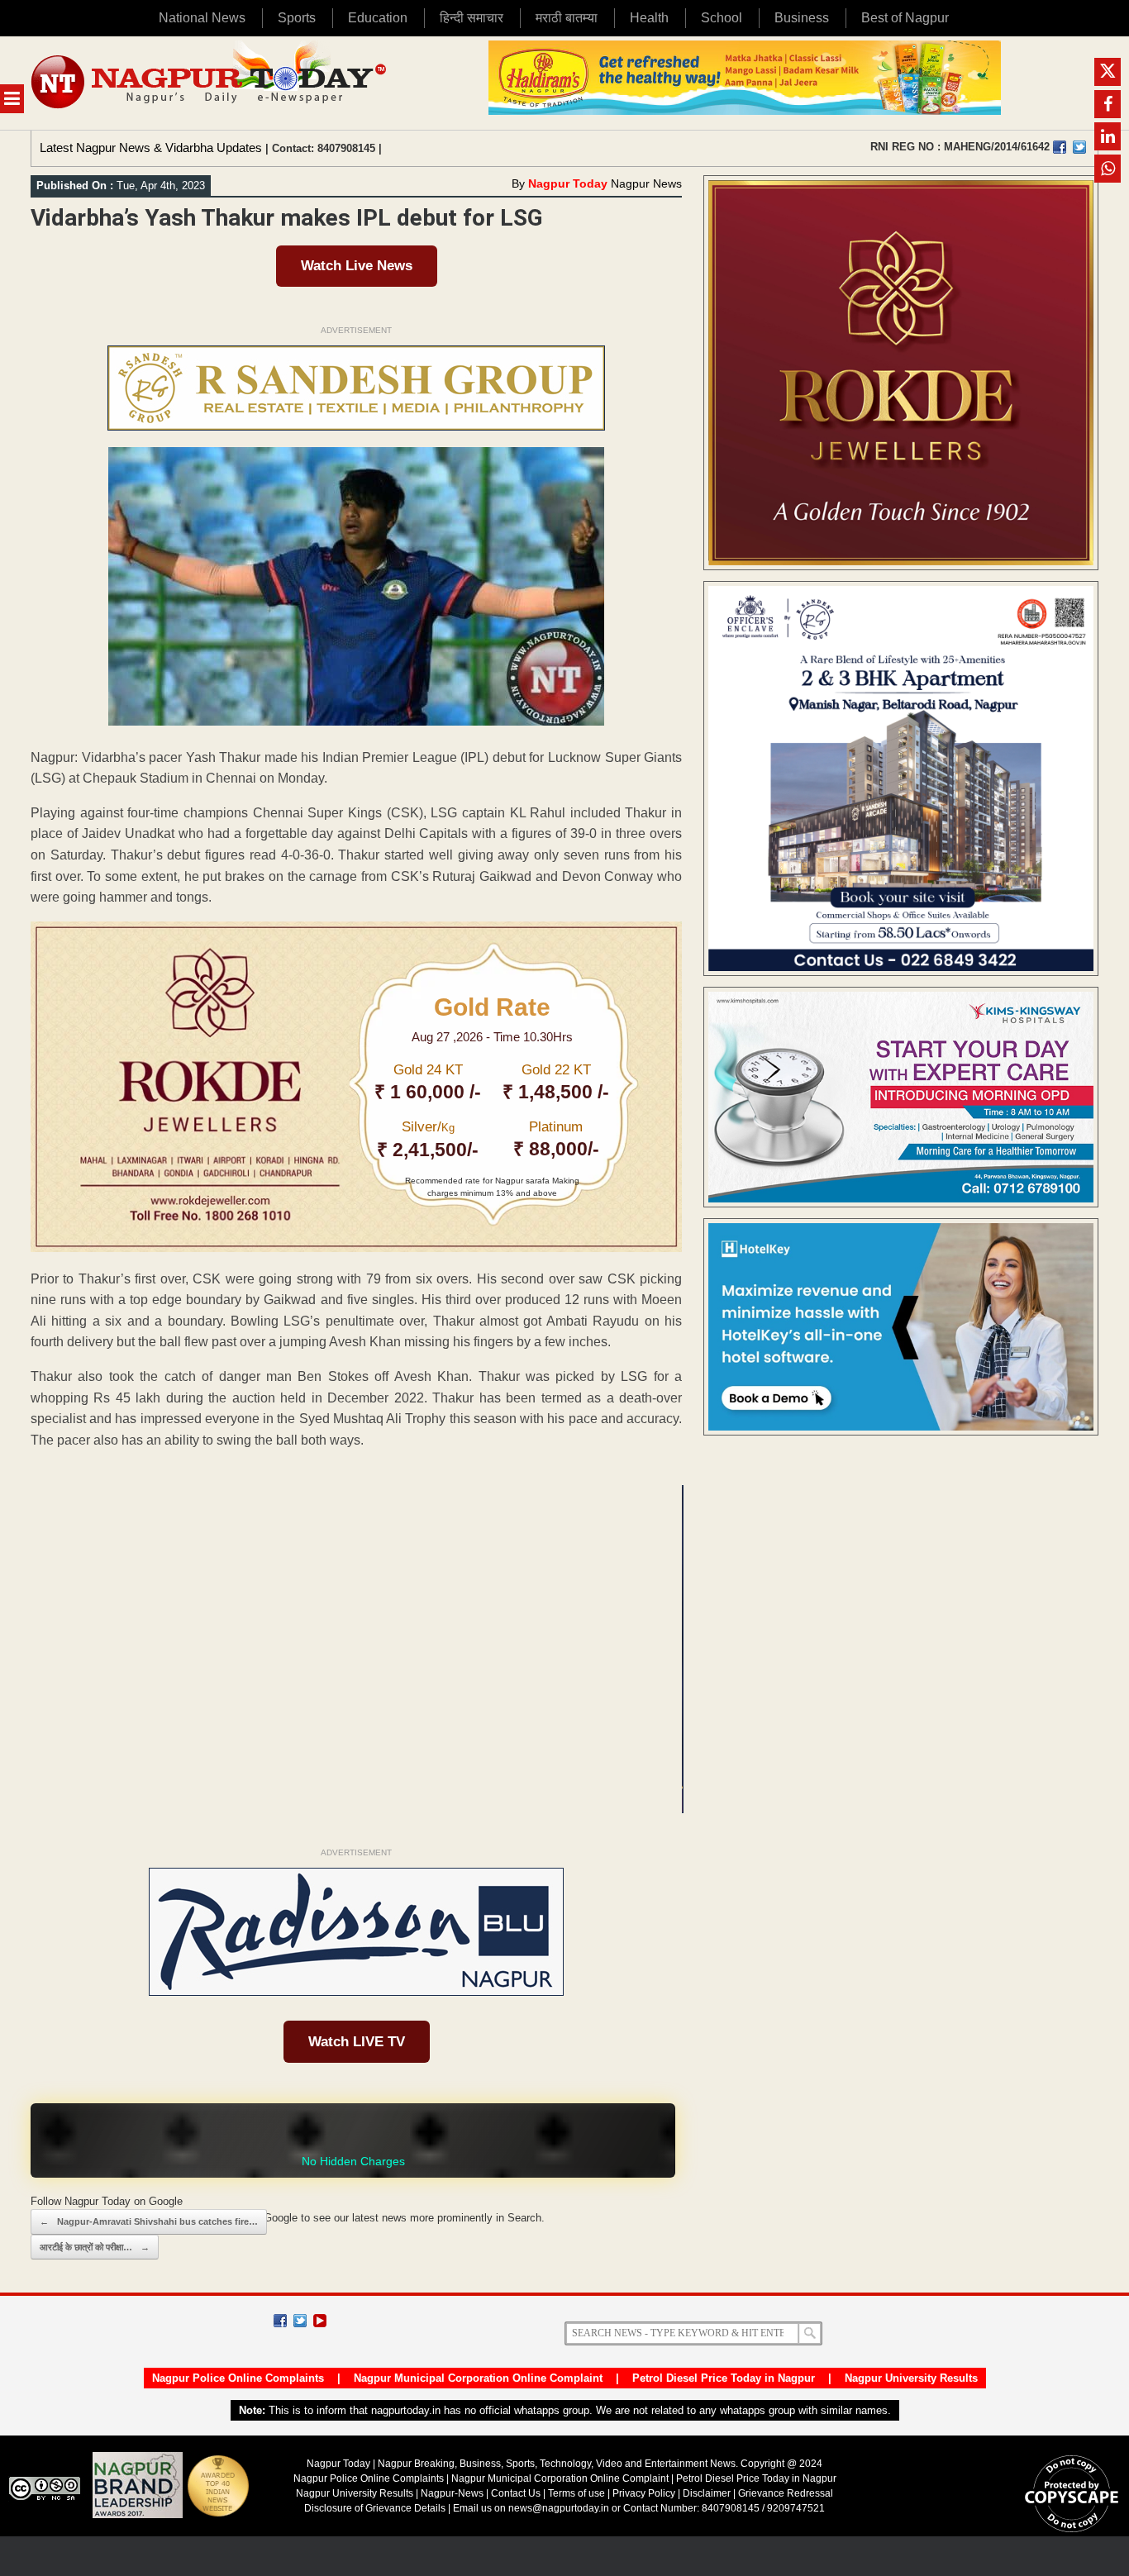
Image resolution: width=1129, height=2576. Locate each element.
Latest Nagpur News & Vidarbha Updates (151, 148)
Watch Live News (357, 266)
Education (378, 18)
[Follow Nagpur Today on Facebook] (280, 2321)
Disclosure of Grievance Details (375, 2508)
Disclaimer (708, 2493)
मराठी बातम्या (567, 18)
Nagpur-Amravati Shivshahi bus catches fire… (149, 2221)
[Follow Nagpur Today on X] (300, 2321)
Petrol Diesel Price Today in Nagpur (724, 2378)
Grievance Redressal (786, 2493)
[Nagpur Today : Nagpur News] (210, 83)
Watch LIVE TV (357, 2042)
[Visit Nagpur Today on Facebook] (1060, 147)
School (722, 18)
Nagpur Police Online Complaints (238, 2378)
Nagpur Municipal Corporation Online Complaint (478, 2378)
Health (649, 18)
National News (202, 18)
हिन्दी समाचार (472, 18)
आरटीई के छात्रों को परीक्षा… (95, 2247)
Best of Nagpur (905, 18)
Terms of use (576, 2493)
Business (802, 18)
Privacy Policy (644, 2493)
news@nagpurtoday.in (559, 2508)
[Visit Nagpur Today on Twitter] (1079, 147)
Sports (297, 18)
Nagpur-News (452, 2493)
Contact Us (516, 2493)
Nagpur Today (568, 183)
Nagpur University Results (911, 2378)
